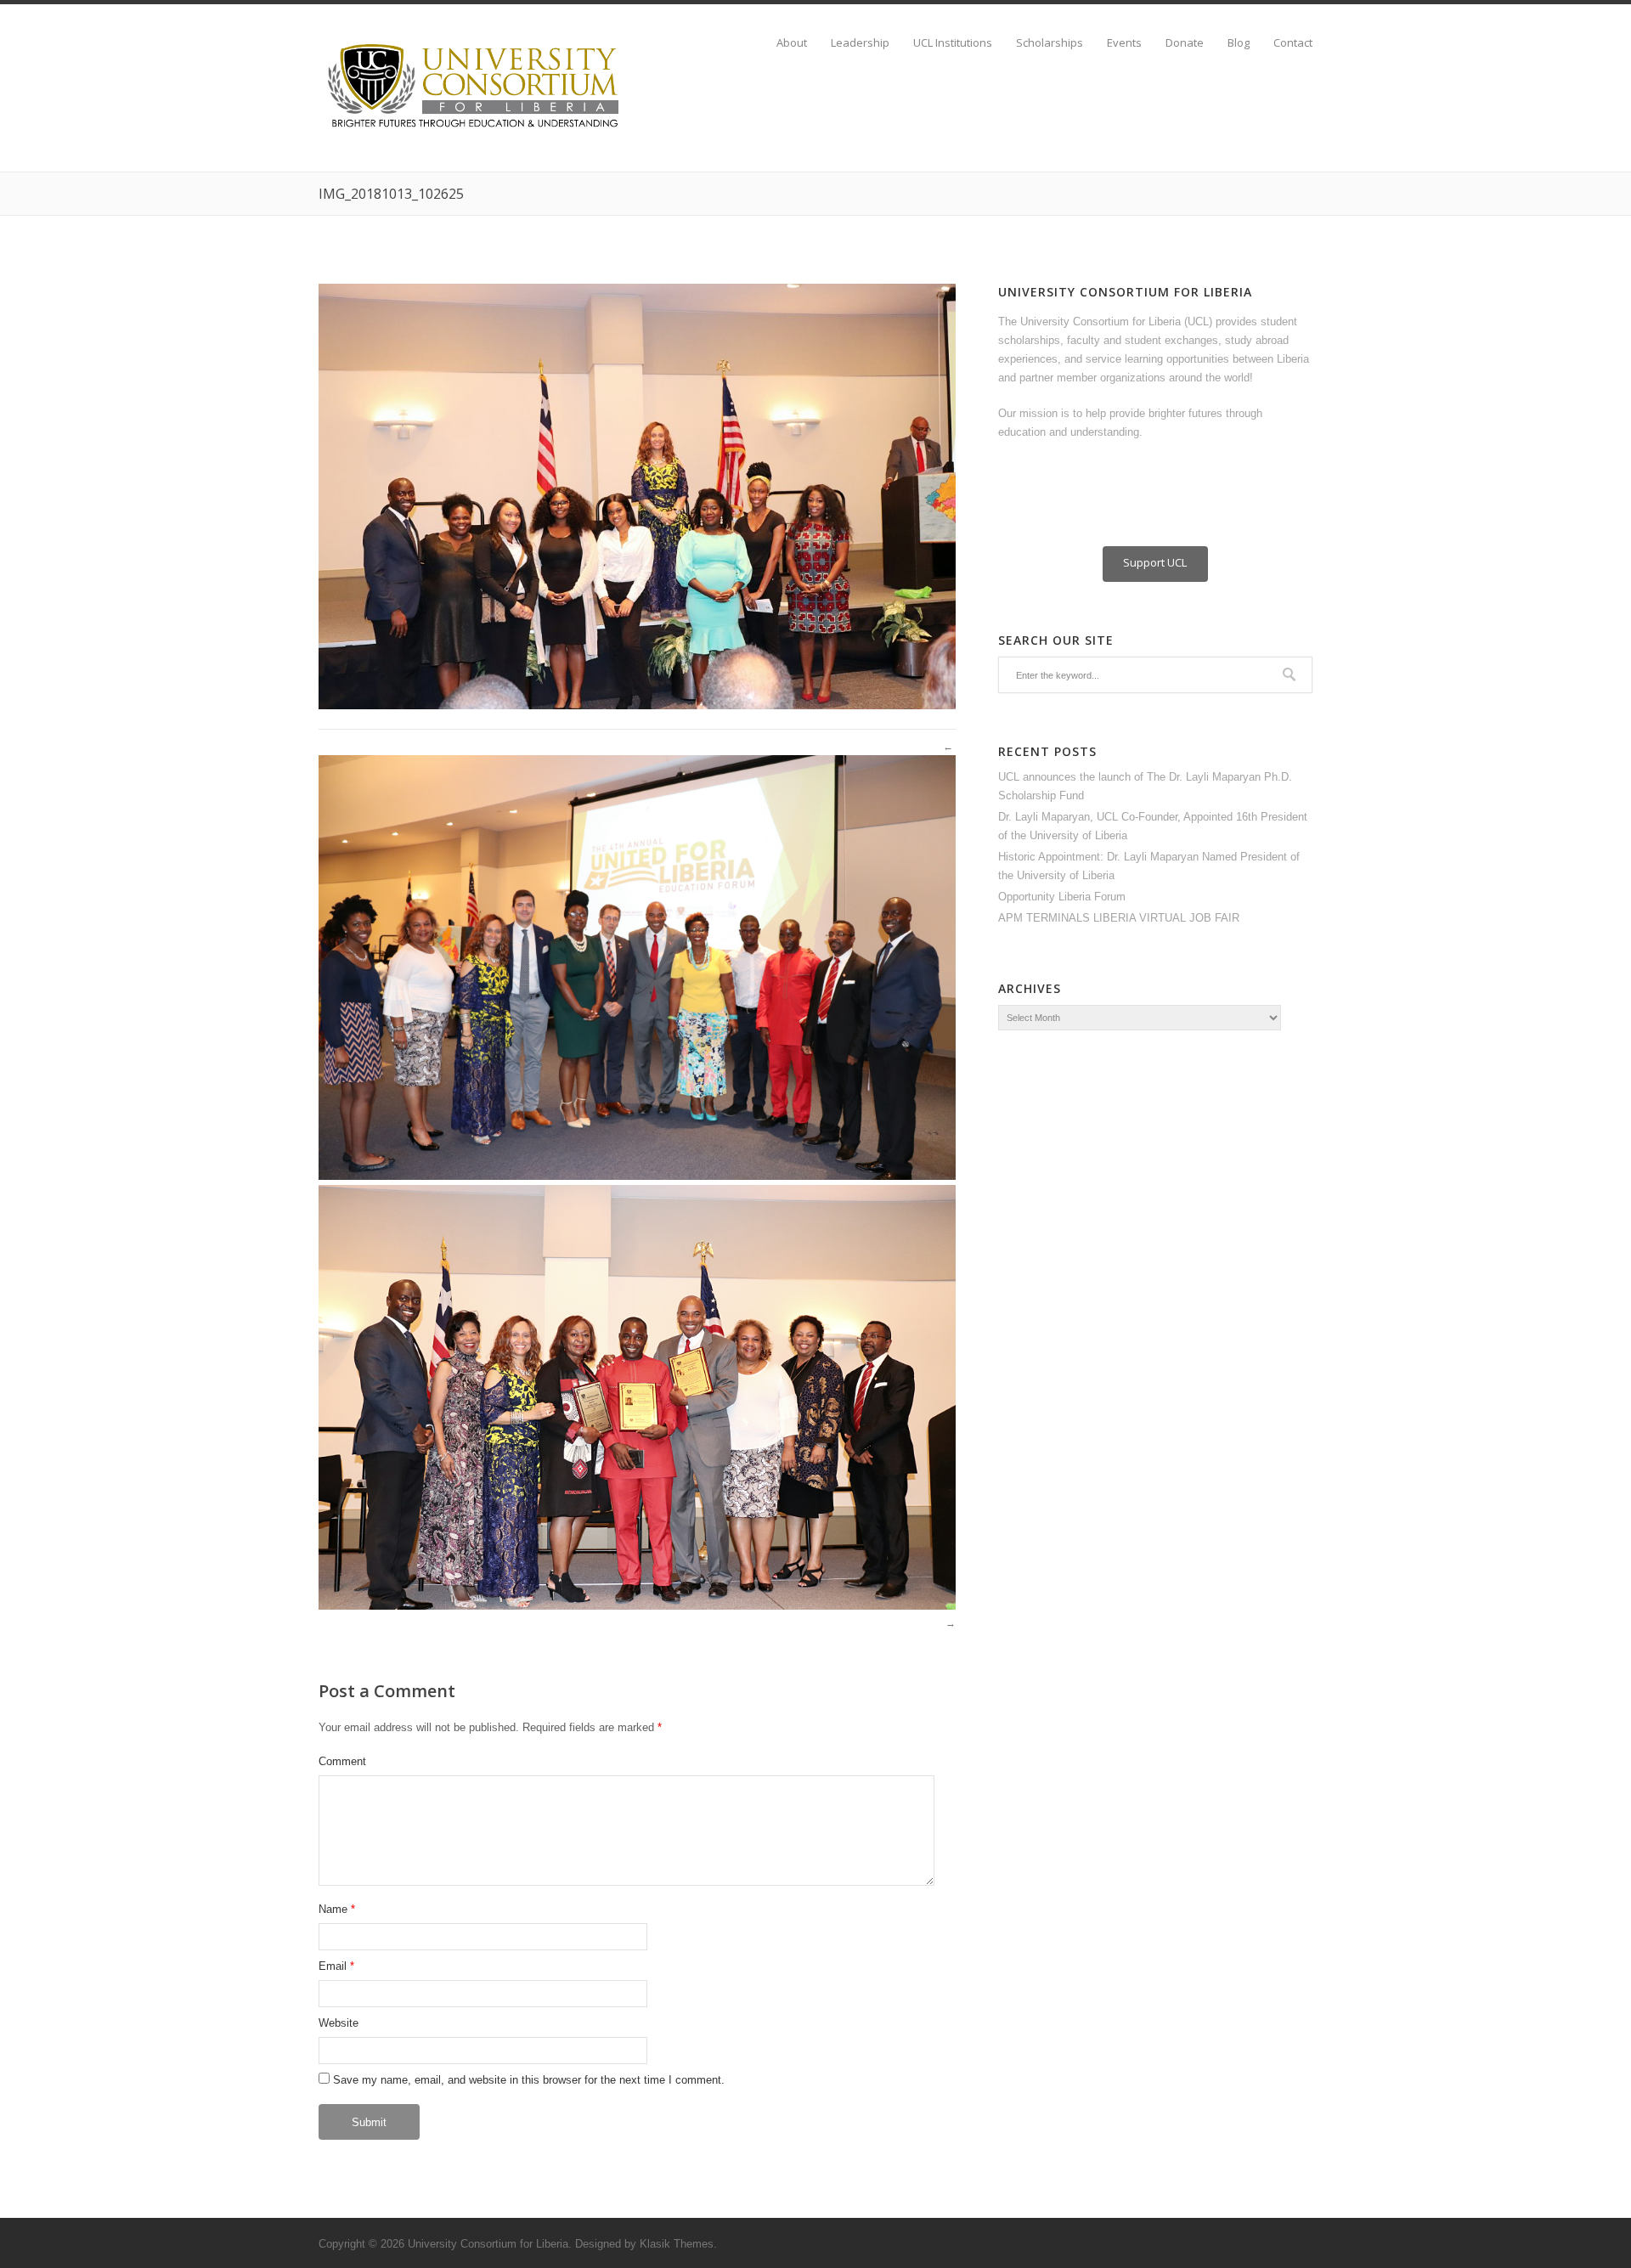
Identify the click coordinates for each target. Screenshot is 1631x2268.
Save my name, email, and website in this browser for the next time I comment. (529, 2080)
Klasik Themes (677, 2244)
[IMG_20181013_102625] (637, 705)
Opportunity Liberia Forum (1062, 897)
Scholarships (1050, 43)
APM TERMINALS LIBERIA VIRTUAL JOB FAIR (1119, 918)
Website (339, 2023)
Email (333, 1966)
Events (1124, 43)
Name (333, 1909)
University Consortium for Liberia (488, 2244)
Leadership (860, 43)
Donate (1185, 43)
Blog (1239, 43)
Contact (1293, 43)
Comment (342, 1761)
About (792, 43)
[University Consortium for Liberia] (476, 129)
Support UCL (1155, 562)
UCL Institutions (953, 43)
